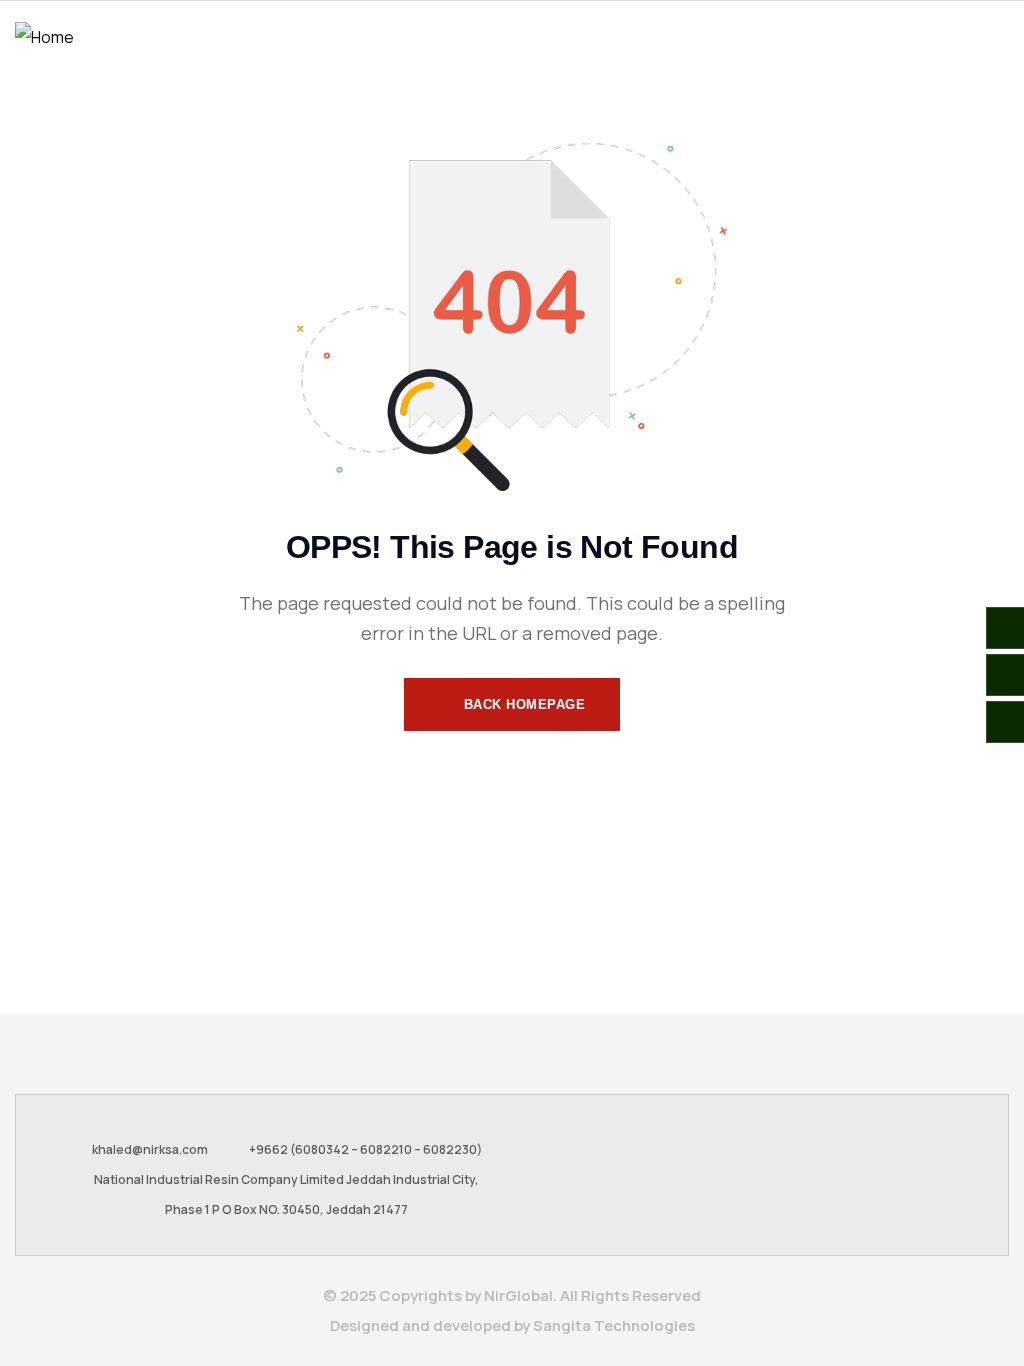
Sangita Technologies (614, 1325)
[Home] (44, 37)
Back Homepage (522, 704)
